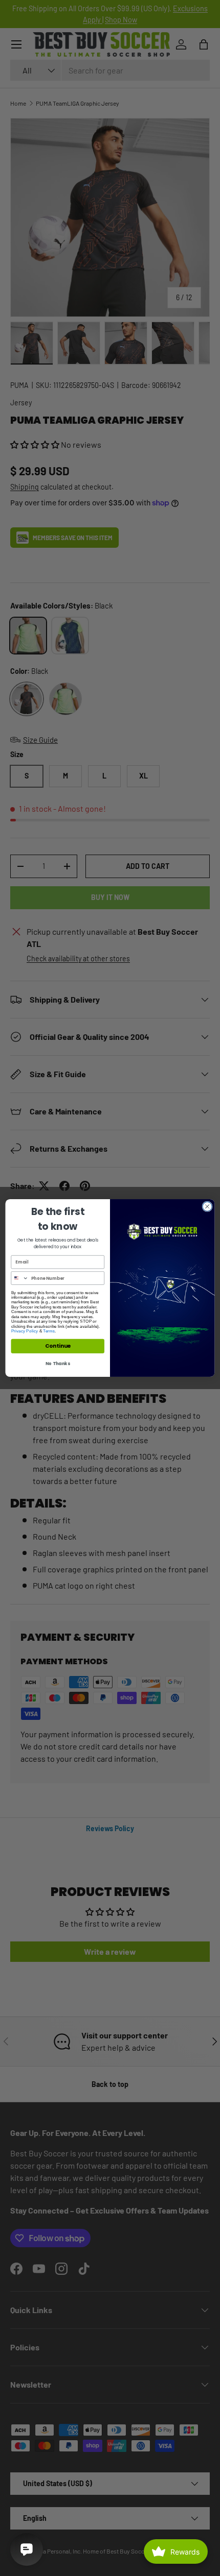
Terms (49, 1331)
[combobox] (20, 1278)
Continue (58, 1346)
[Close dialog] (207, 1206)
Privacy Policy (25, 1331)
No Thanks (58, 1364)
